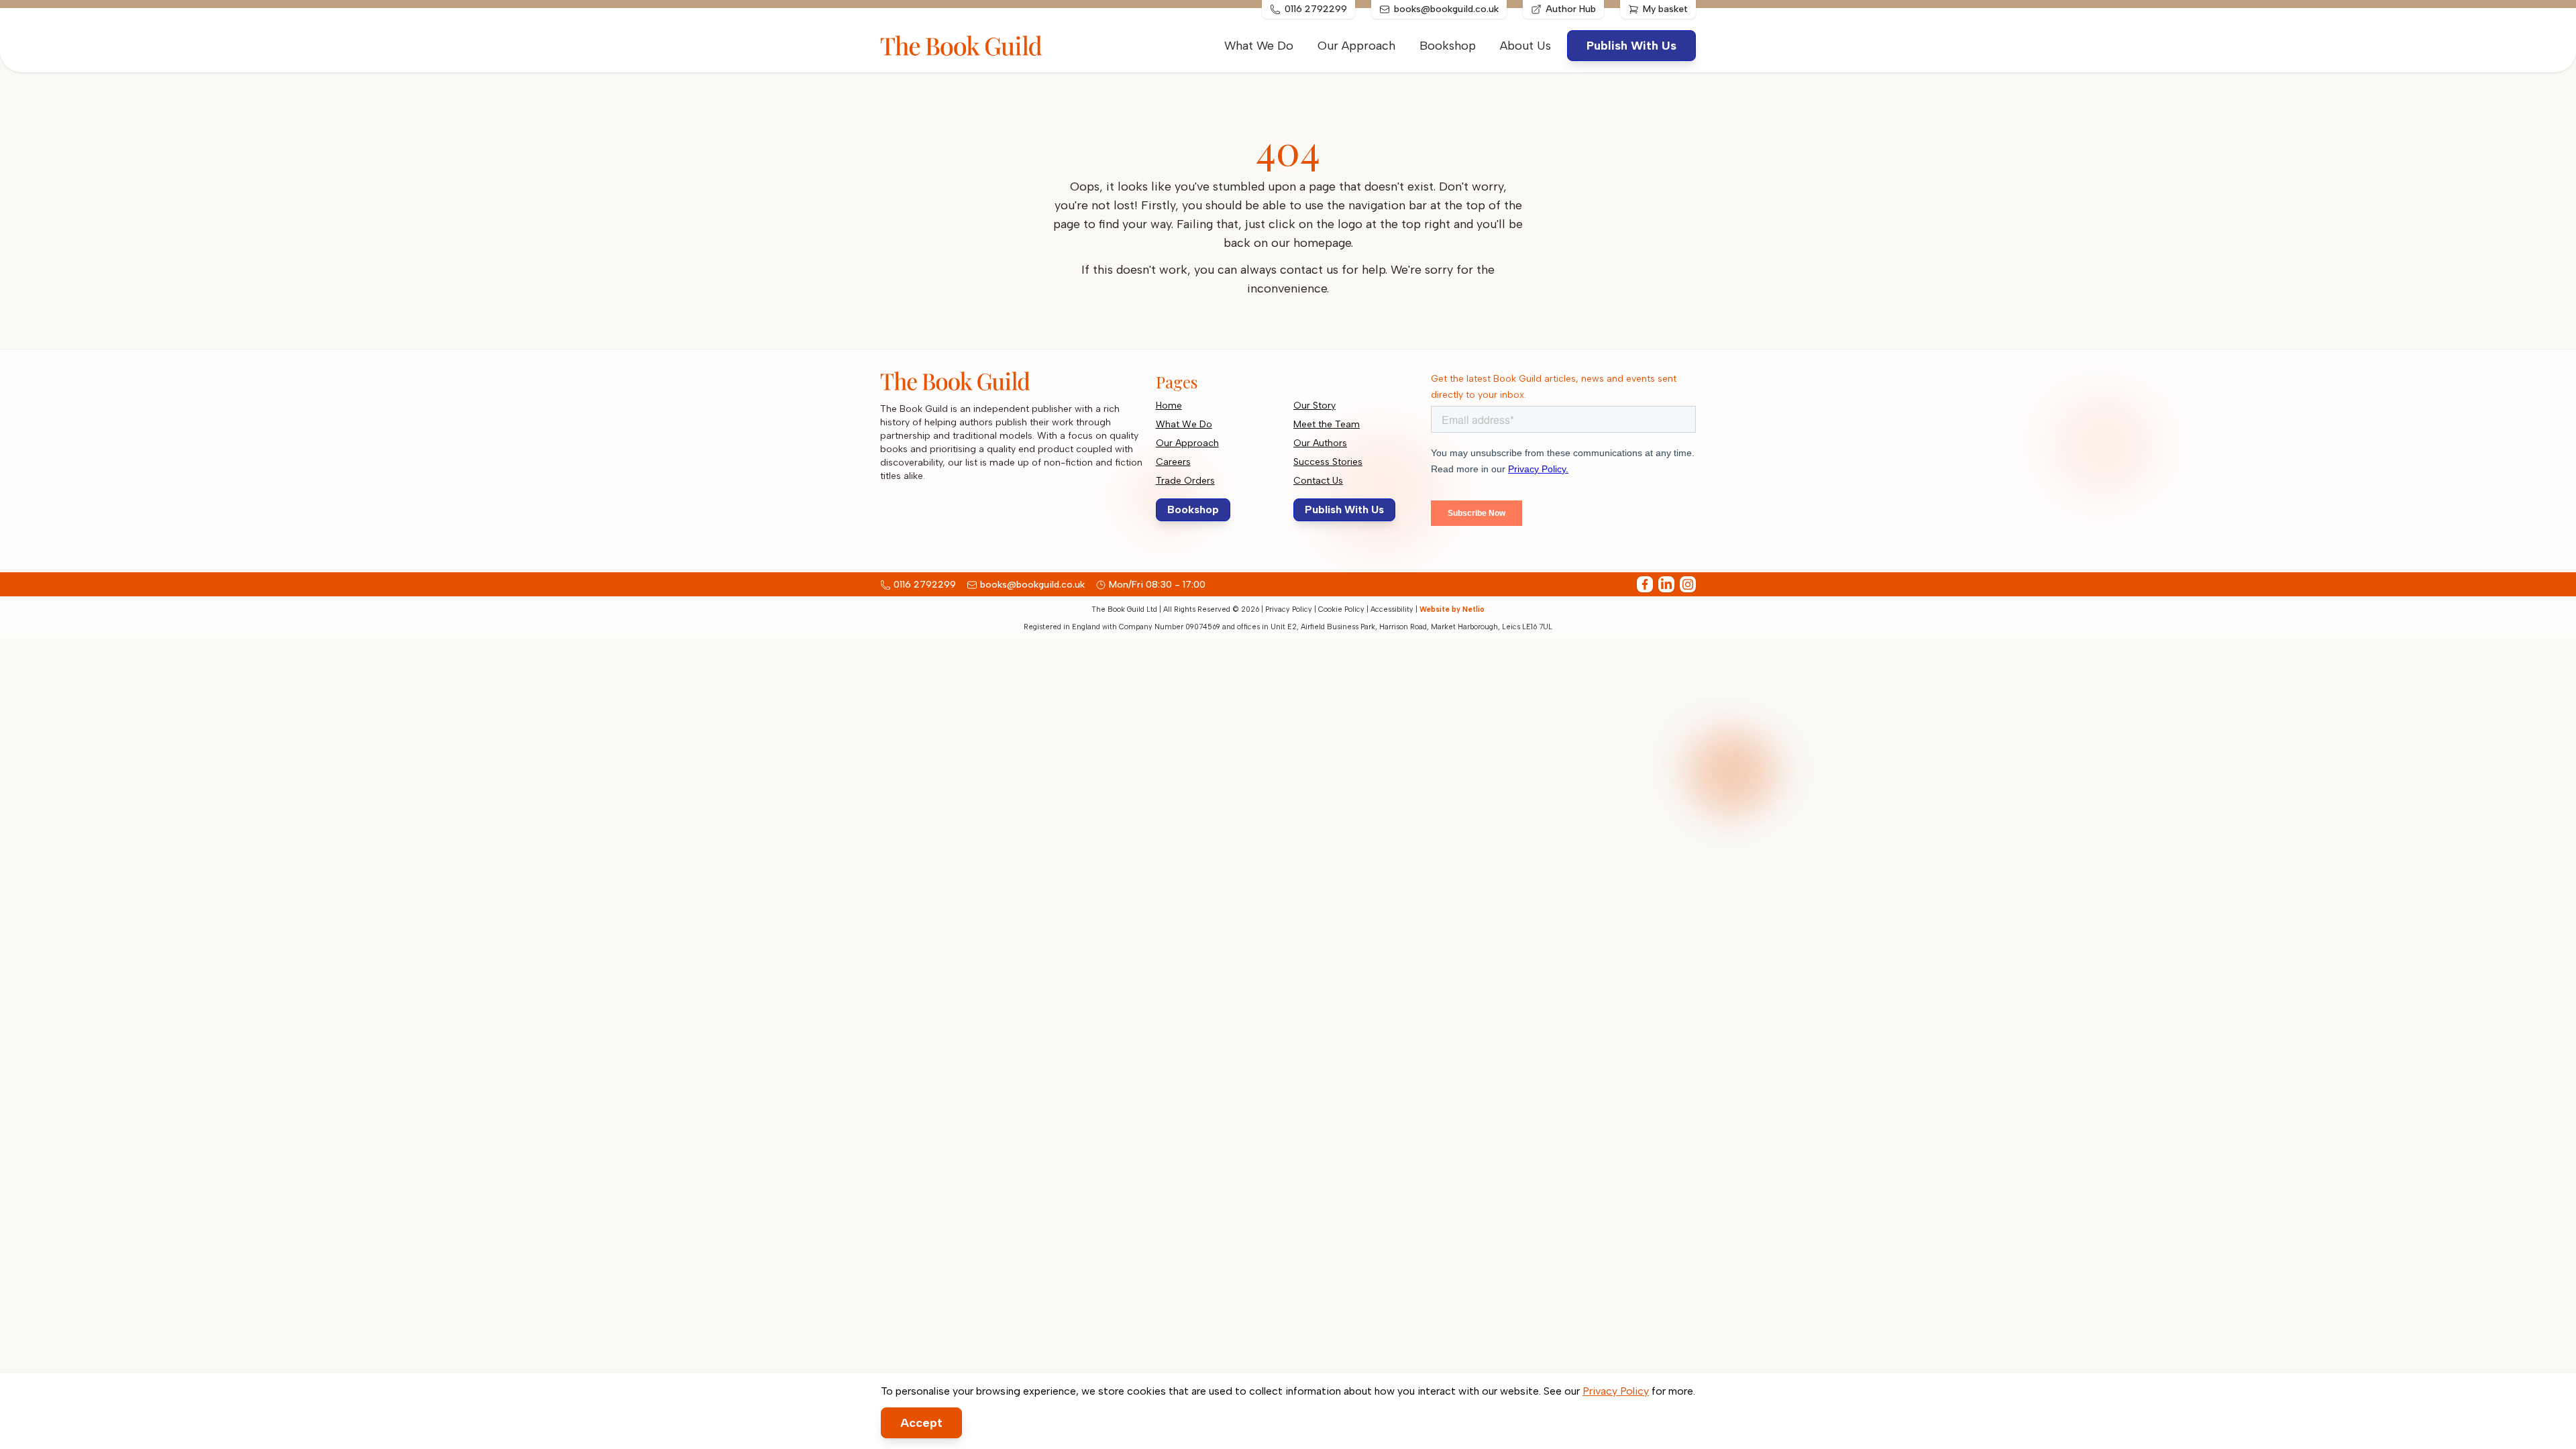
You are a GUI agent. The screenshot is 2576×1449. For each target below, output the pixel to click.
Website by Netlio (1452, 609)
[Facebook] (1645, 584)
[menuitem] (1525, 46)
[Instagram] (1688, 584)
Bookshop (1448, 46)
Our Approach (1356, 46)
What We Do (1259, 46)
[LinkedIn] (1666, 584)
